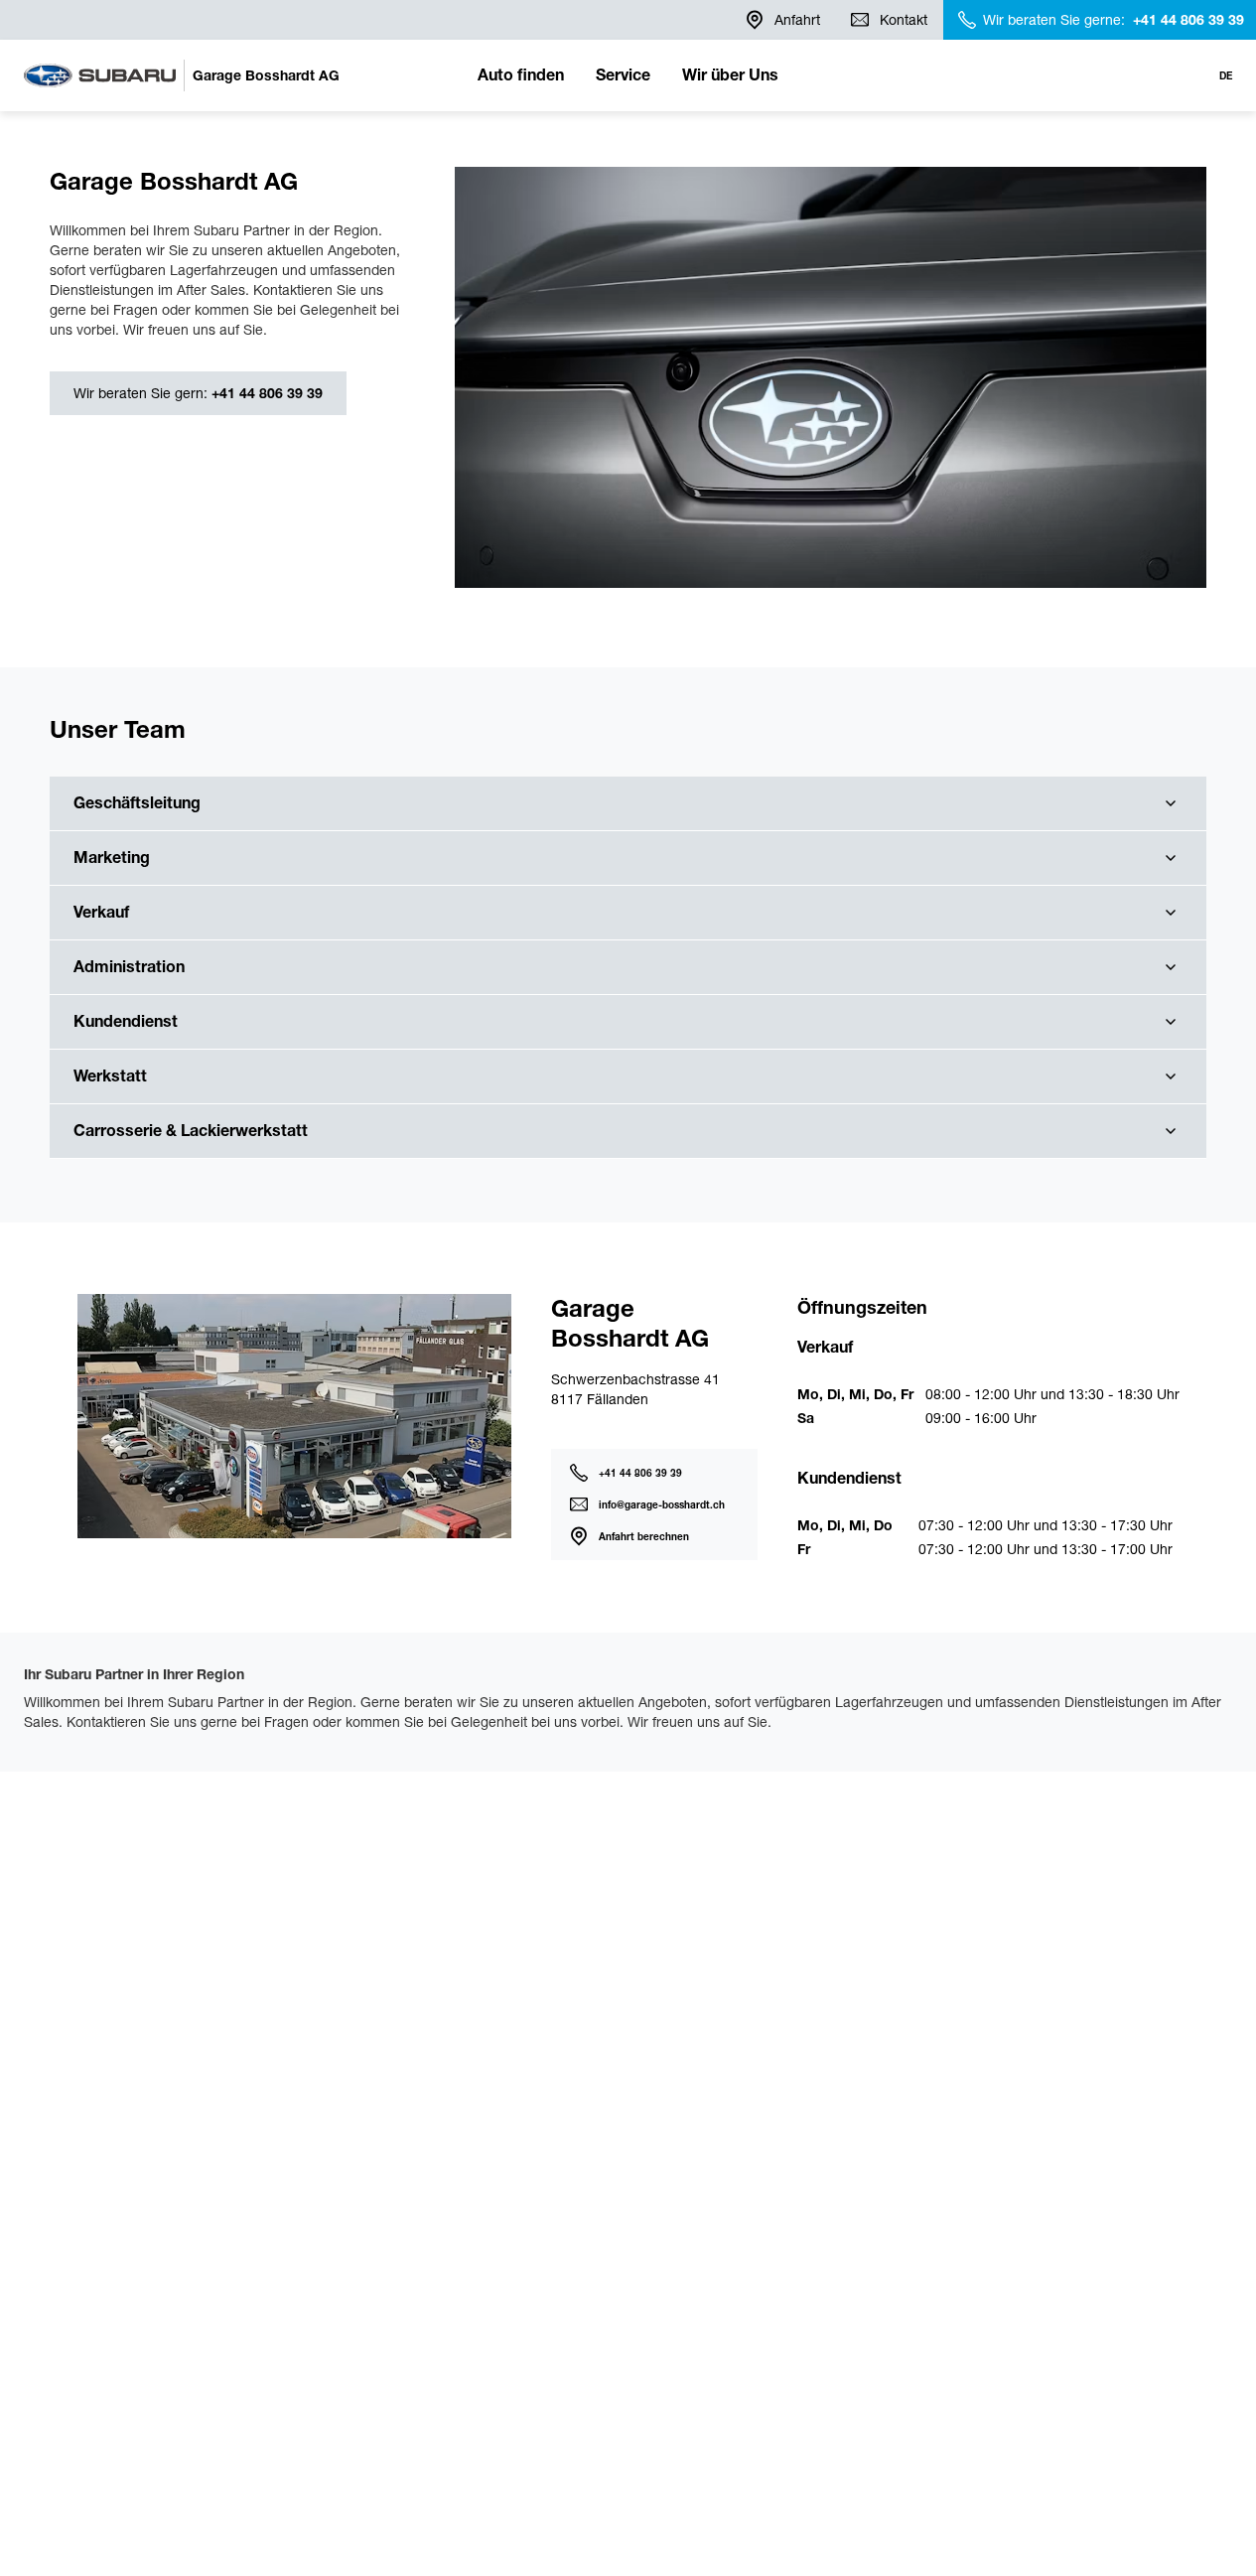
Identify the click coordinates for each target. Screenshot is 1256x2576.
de (1226, 76)
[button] (628, 804)
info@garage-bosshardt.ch (662, 1505)
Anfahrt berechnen (644, 1537)
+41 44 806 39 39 (265, 393)
